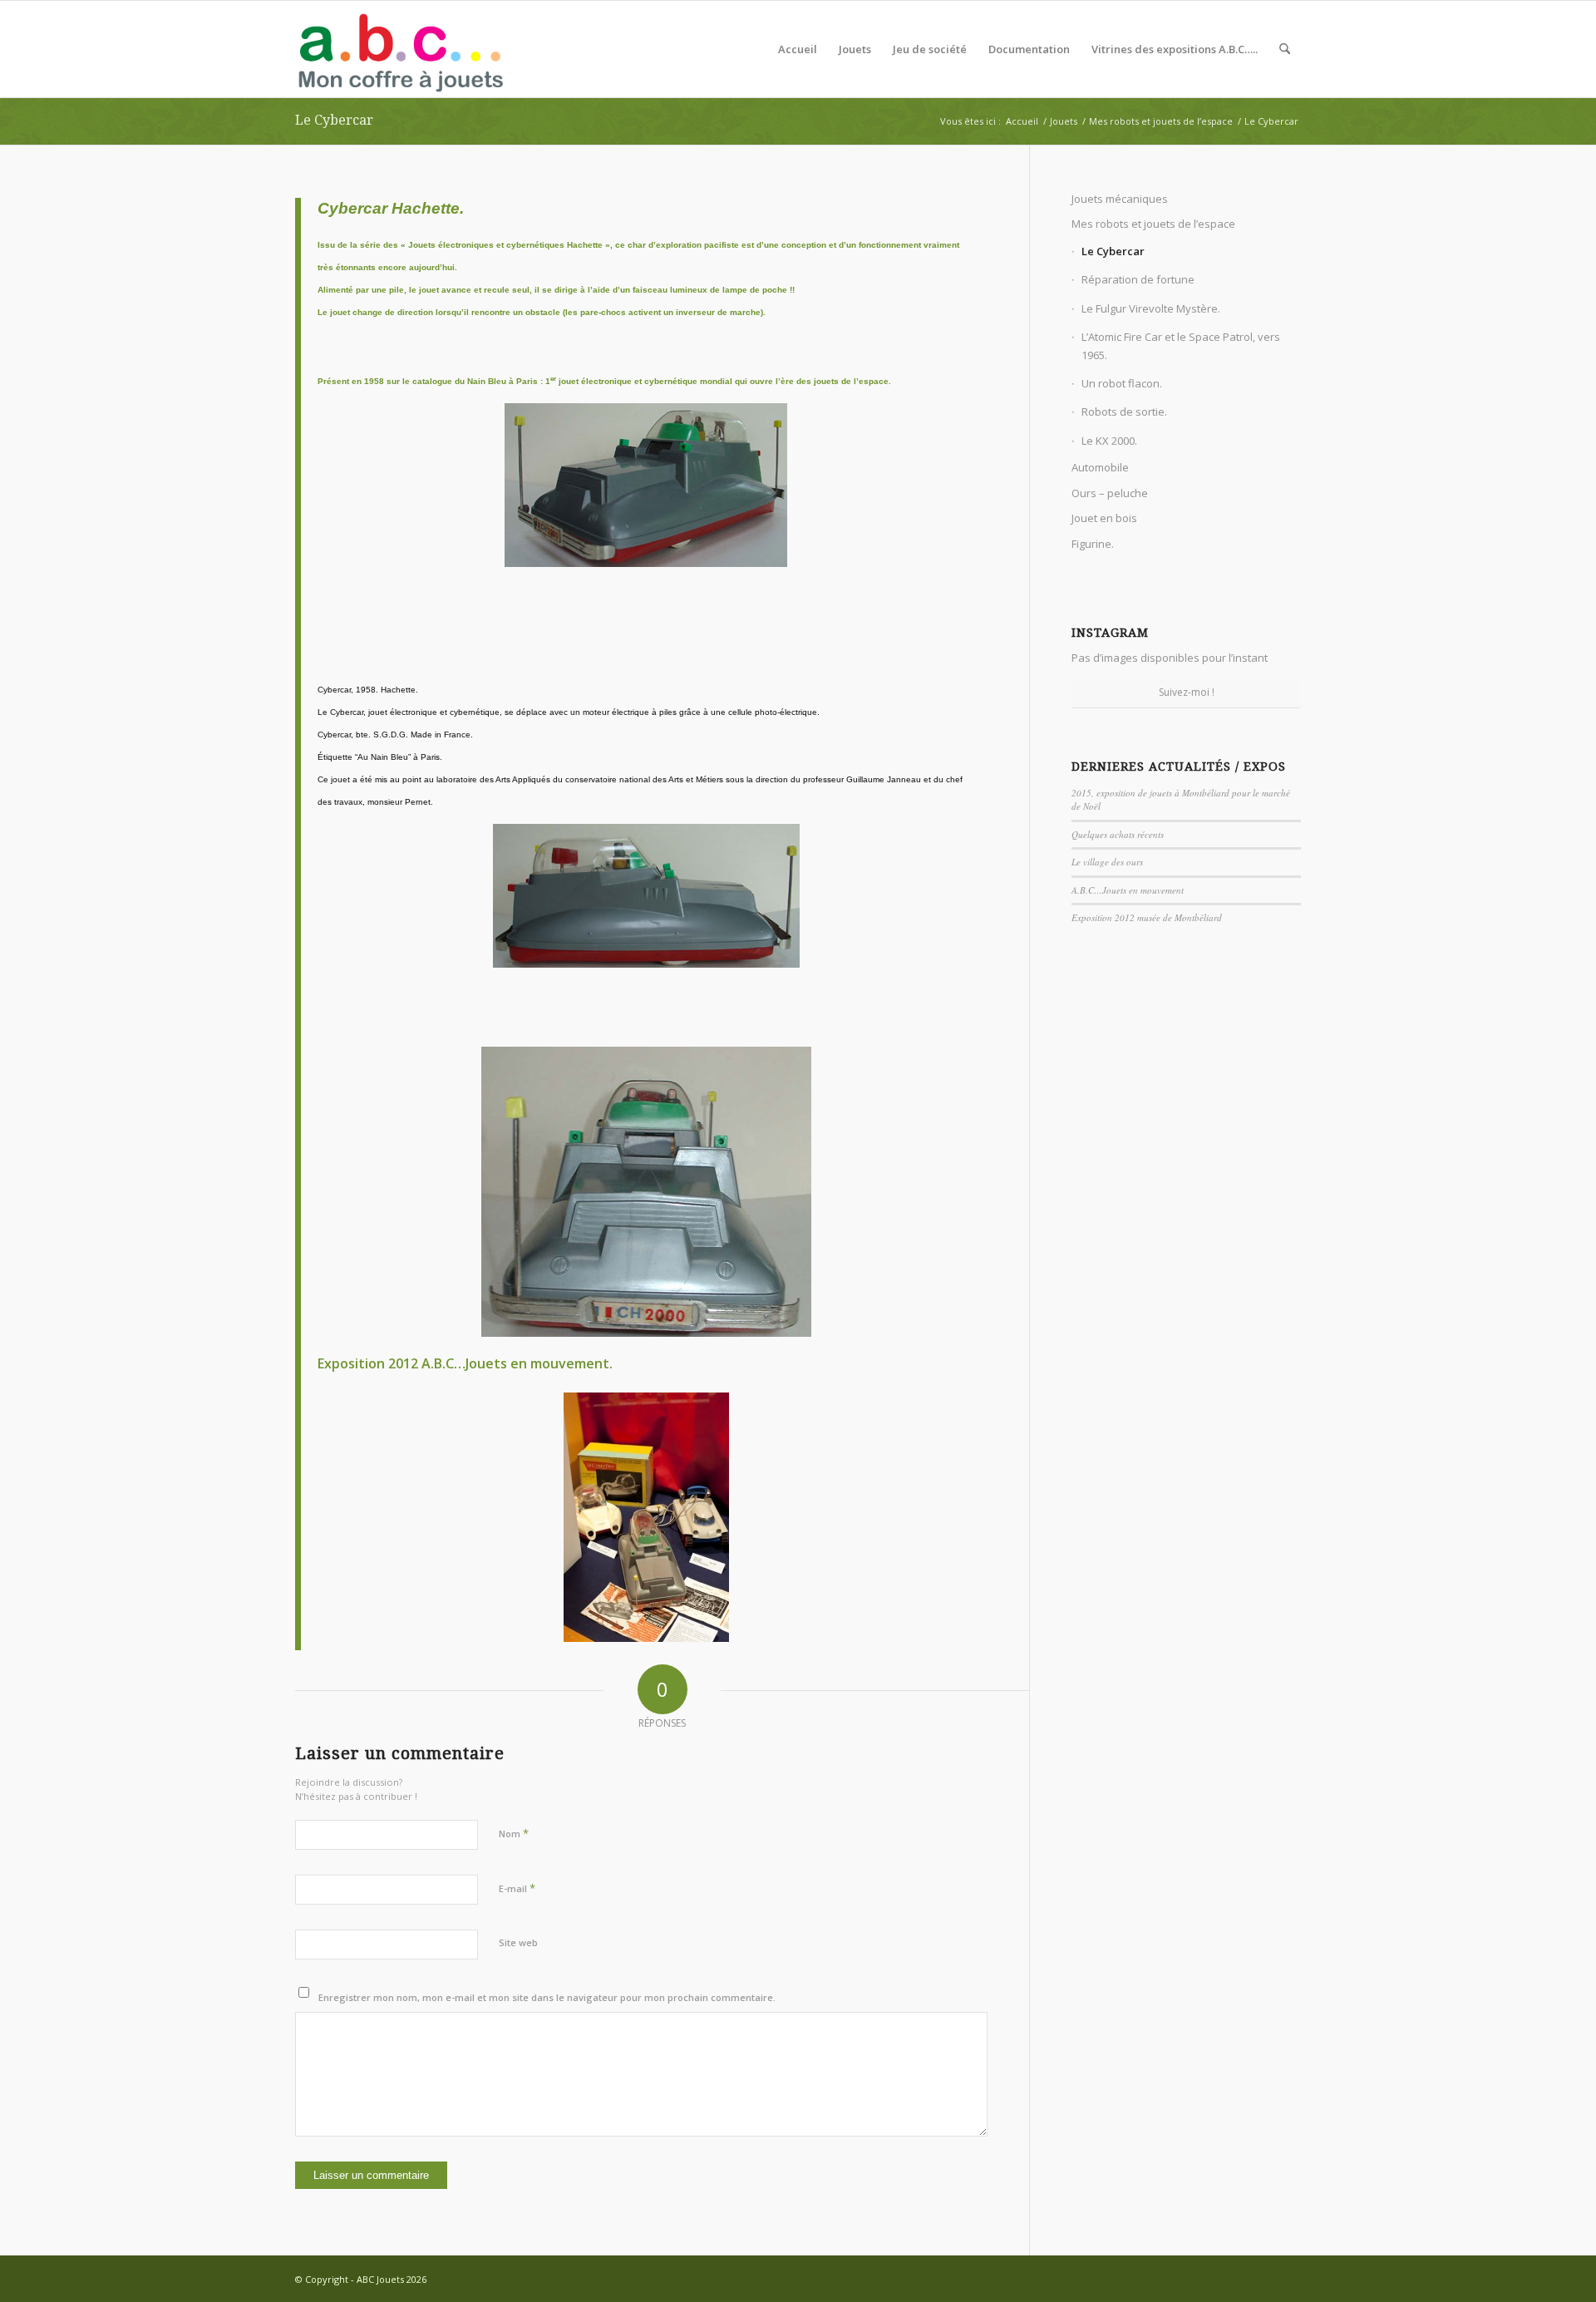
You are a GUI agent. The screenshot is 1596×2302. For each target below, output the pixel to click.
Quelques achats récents (1118, 834)
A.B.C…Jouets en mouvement (1128, 890)
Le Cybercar (334, 120)
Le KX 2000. (1109, 441)
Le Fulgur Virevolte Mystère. (1151, 308)
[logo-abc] (400, 49)
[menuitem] (1285, 49)
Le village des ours (1107, 862)
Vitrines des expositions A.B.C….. (1175, 49)
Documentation (1029, 49)
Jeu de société (930, 49)
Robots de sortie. (1124, 412)
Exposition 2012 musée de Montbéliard (1147, 917)
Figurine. (1093, 544)
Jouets (855, 49)
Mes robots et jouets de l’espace (1153, 224)
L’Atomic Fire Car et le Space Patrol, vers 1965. (1181, 345)
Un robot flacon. (1122, 383)
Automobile (1100, 467)
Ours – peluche (1110, 493)
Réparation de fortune (1138, 279)
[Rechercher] (1285, 49)
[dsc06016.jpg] (646, 519)
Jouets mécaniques (1120, 199)
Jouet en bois (1104, 518)
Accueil (798, 49)
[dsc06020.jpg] (646, 930)
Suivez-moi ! (1187, 692)
